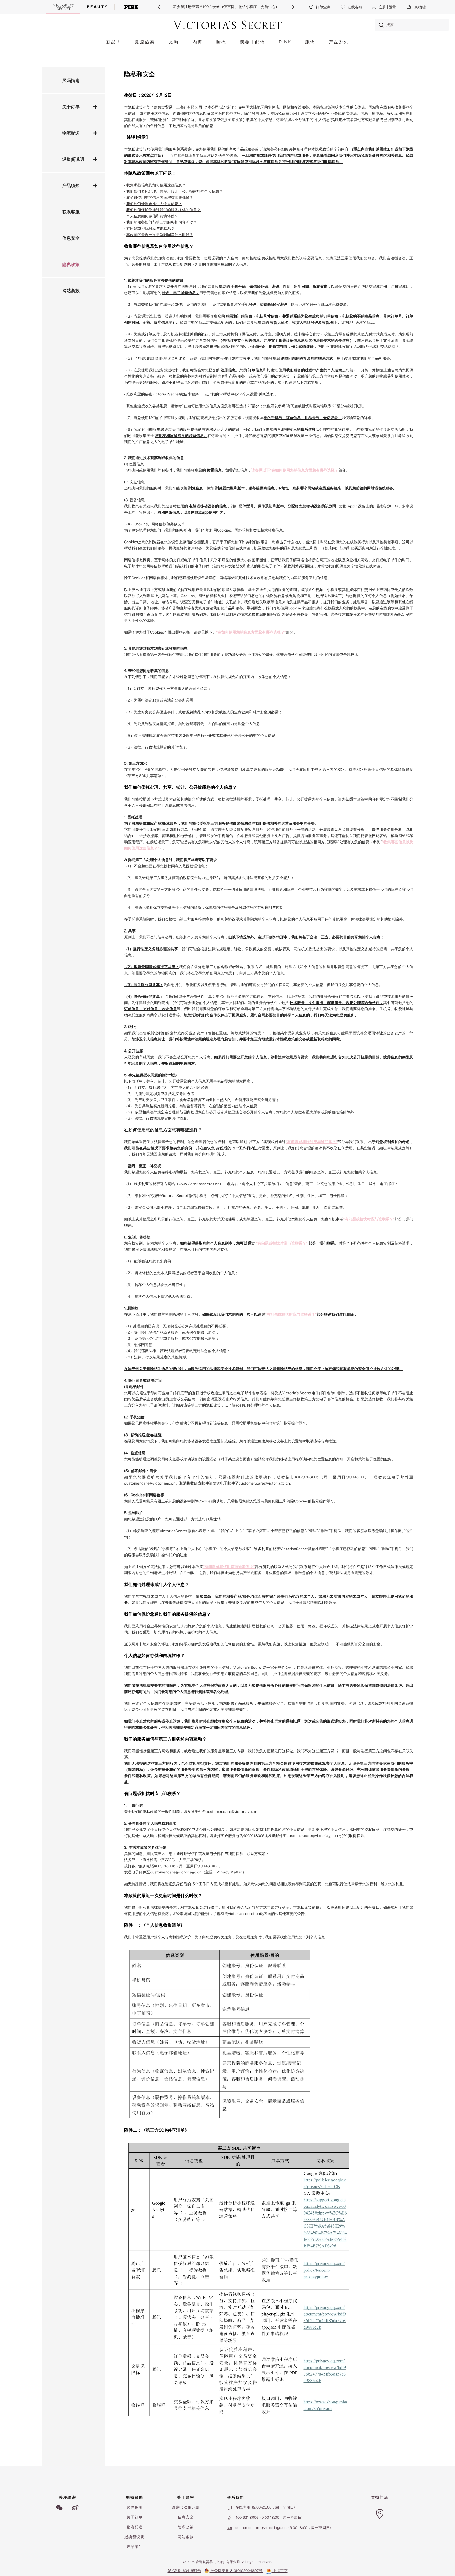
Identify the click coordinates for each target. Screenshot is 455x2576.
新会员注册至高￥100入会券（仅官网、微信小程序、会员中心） (226, 7)
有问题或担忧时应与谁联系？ (150, 229)
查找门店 (380, 2497)
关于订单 (71, 107)
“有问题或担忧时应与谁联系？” (312, 1142)
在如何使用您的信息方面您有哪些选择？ (160, 198)
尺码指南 (71, 80)
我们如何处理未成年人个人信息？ (154, 204)
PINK (285, 42)
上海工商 (280, 2571)
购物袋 (420, 7)
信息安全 (71, 238)
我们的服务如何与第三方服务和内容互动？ (162, 222)
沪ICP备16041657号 (184, 2571)
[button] (159, 7)
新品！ (114, 42)
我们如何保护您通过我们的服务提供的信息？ (163, 210)
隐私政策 (71, 264)
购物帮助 (135, 2497)
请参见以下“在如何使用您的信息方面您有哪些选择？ (295, 470)
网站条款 (71, 291)
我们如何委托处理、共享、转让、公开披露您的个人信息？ (175, 191)
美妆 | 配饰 (253, 42)
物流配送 (71, 133)
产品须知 (71, 186)
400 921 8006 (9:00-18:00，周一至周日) (269, 2518)
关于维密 (186, 2497)
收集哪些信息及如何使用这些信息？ (156, 185)
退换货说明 (73, 159)
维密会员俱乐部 (186, 2507)
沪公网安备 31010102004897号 (236, 2571)
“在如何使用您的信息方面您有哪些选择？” (251, 632)
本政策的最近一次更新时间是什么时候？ (160, 235)
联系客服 (71, 212)
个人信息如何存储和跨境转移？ (152, 216)
